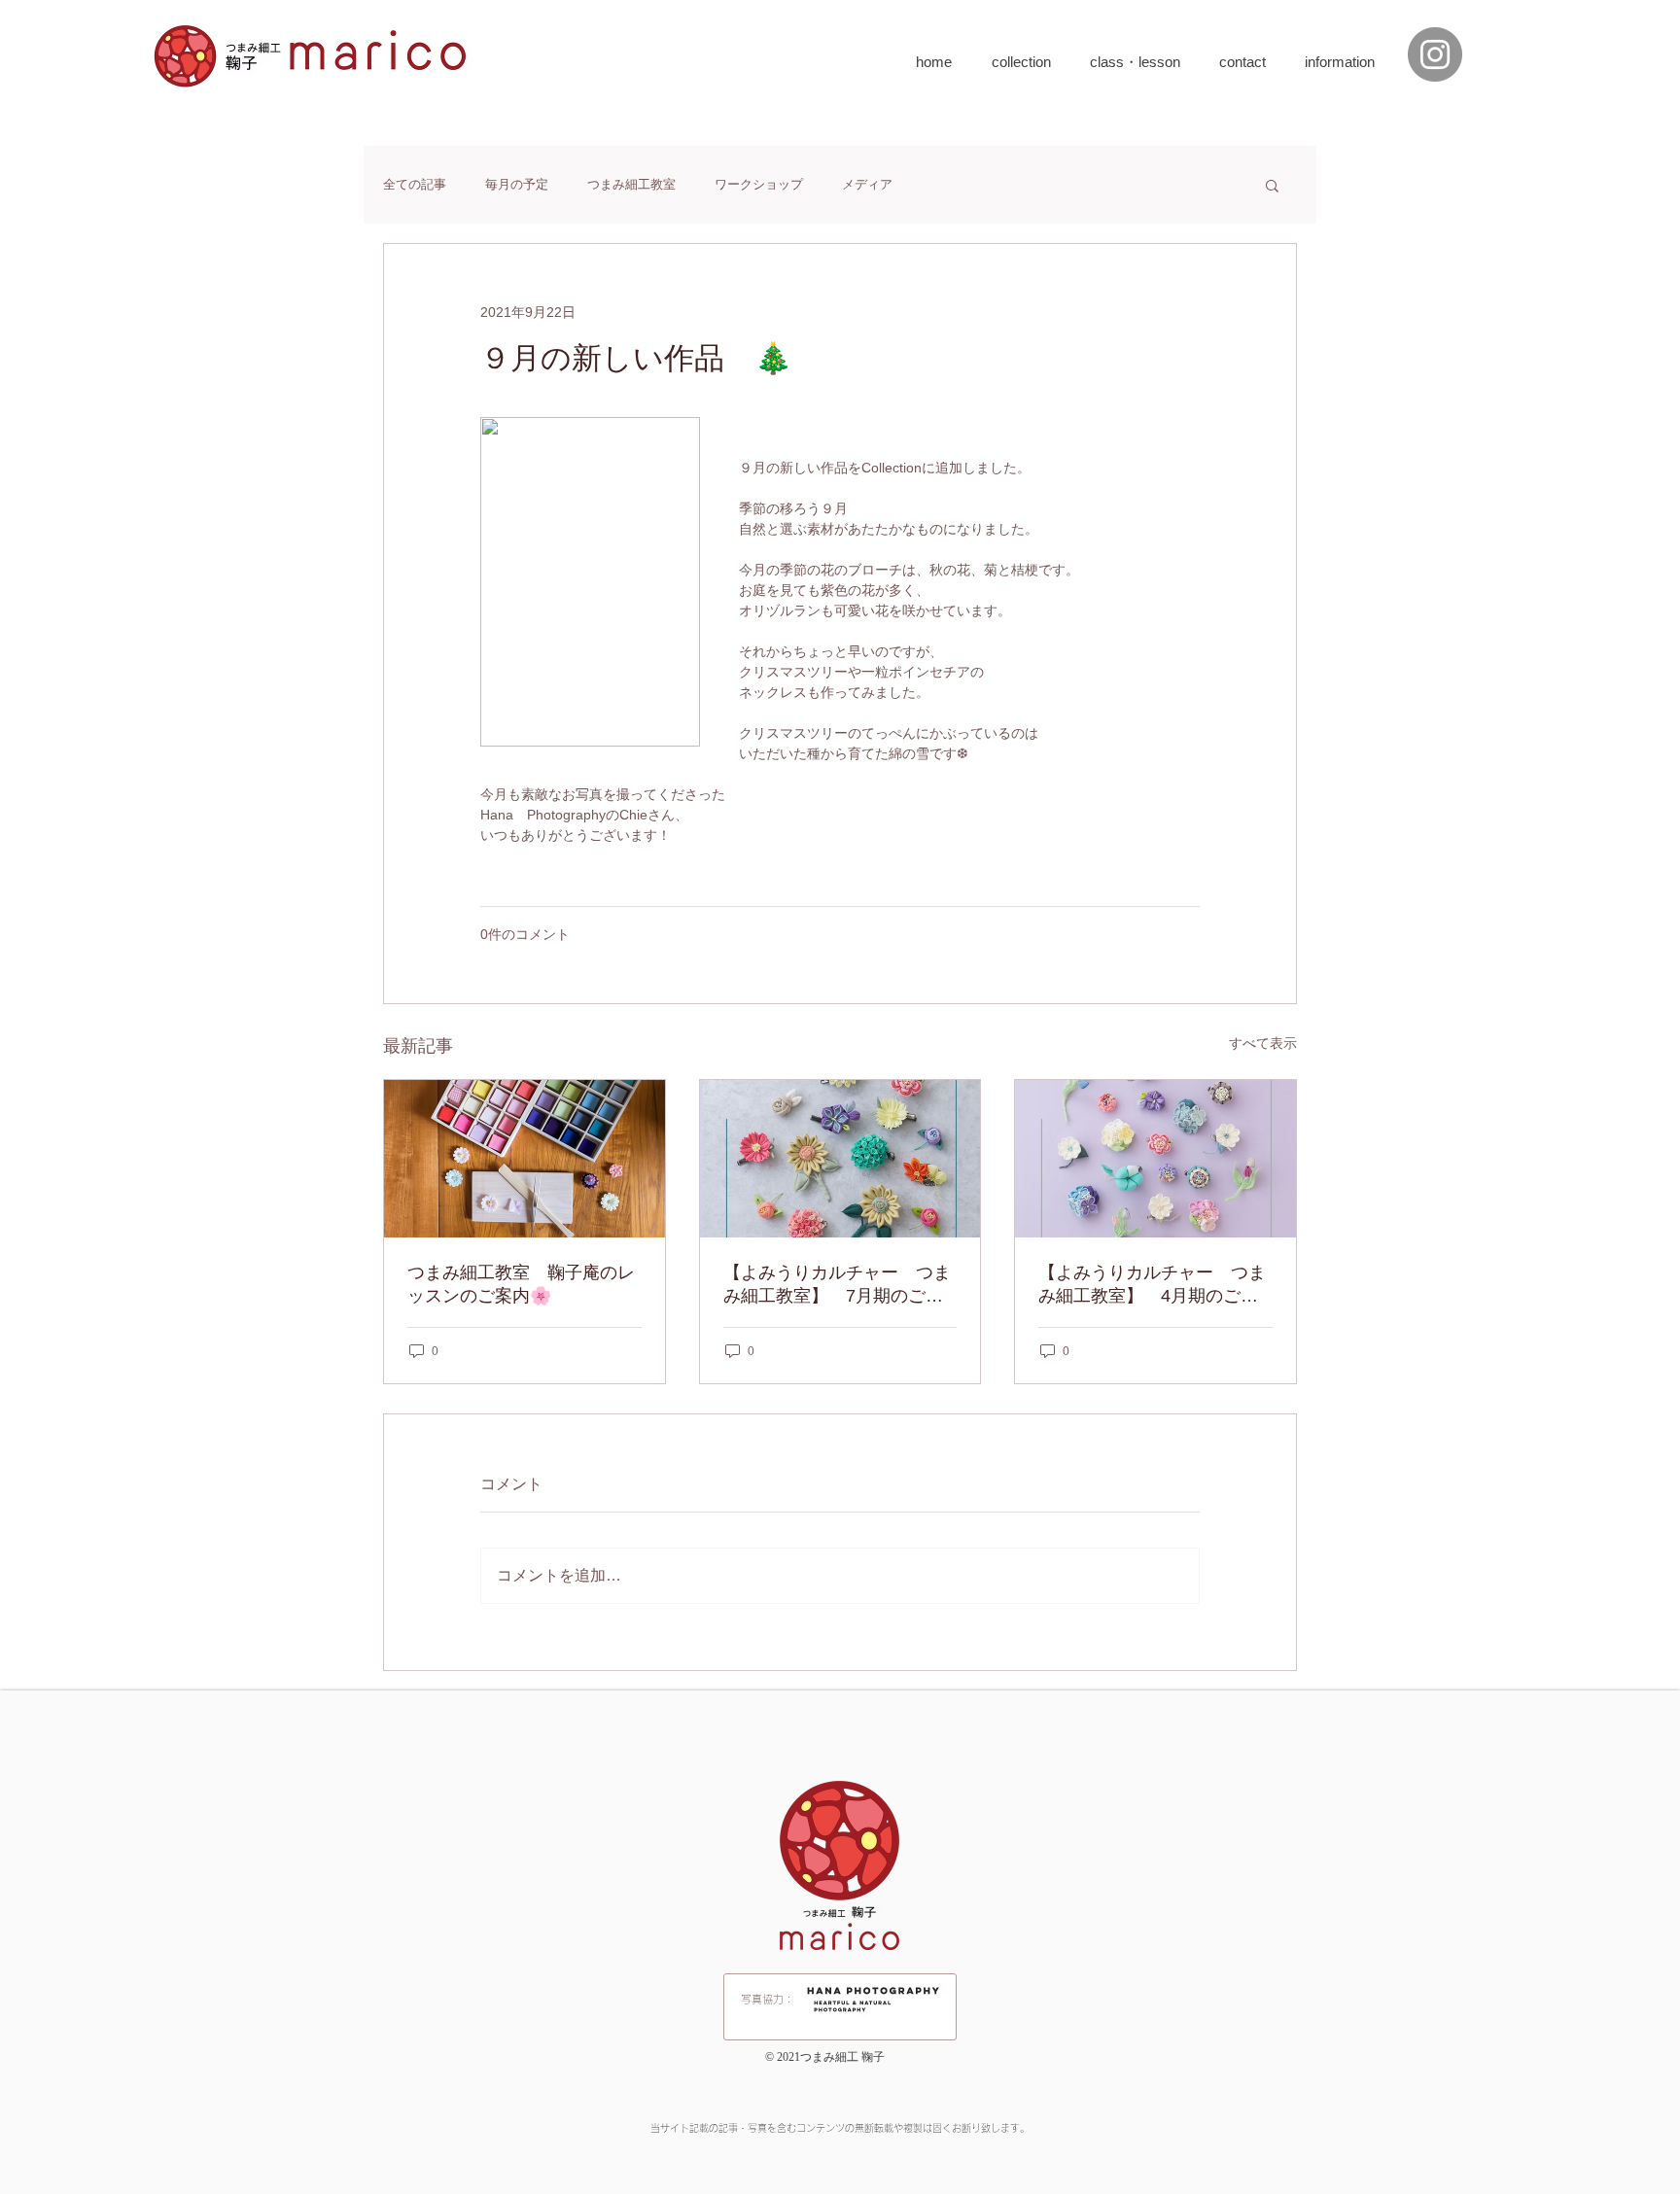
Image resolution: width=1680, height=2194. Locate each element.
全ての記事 (415, 184)
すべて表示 (1263, 1043)
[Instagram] (1435, 54)
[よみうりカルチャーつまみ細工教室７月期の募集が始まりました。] (840, 1159)
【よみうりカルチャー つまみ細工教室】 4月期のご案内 (1152, 1285)
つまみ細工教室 (631, 184)
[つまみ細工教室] (525, 1159)
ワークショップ (759, 184)
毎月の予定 (517, 184)
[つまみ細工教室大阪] (1155, 1159)
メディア (867, 184)
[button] (1272, 185)
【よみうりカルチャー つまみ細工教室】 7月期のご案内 (837, 1285)
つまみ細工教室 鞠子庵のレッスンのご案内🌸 (521, 1284)
